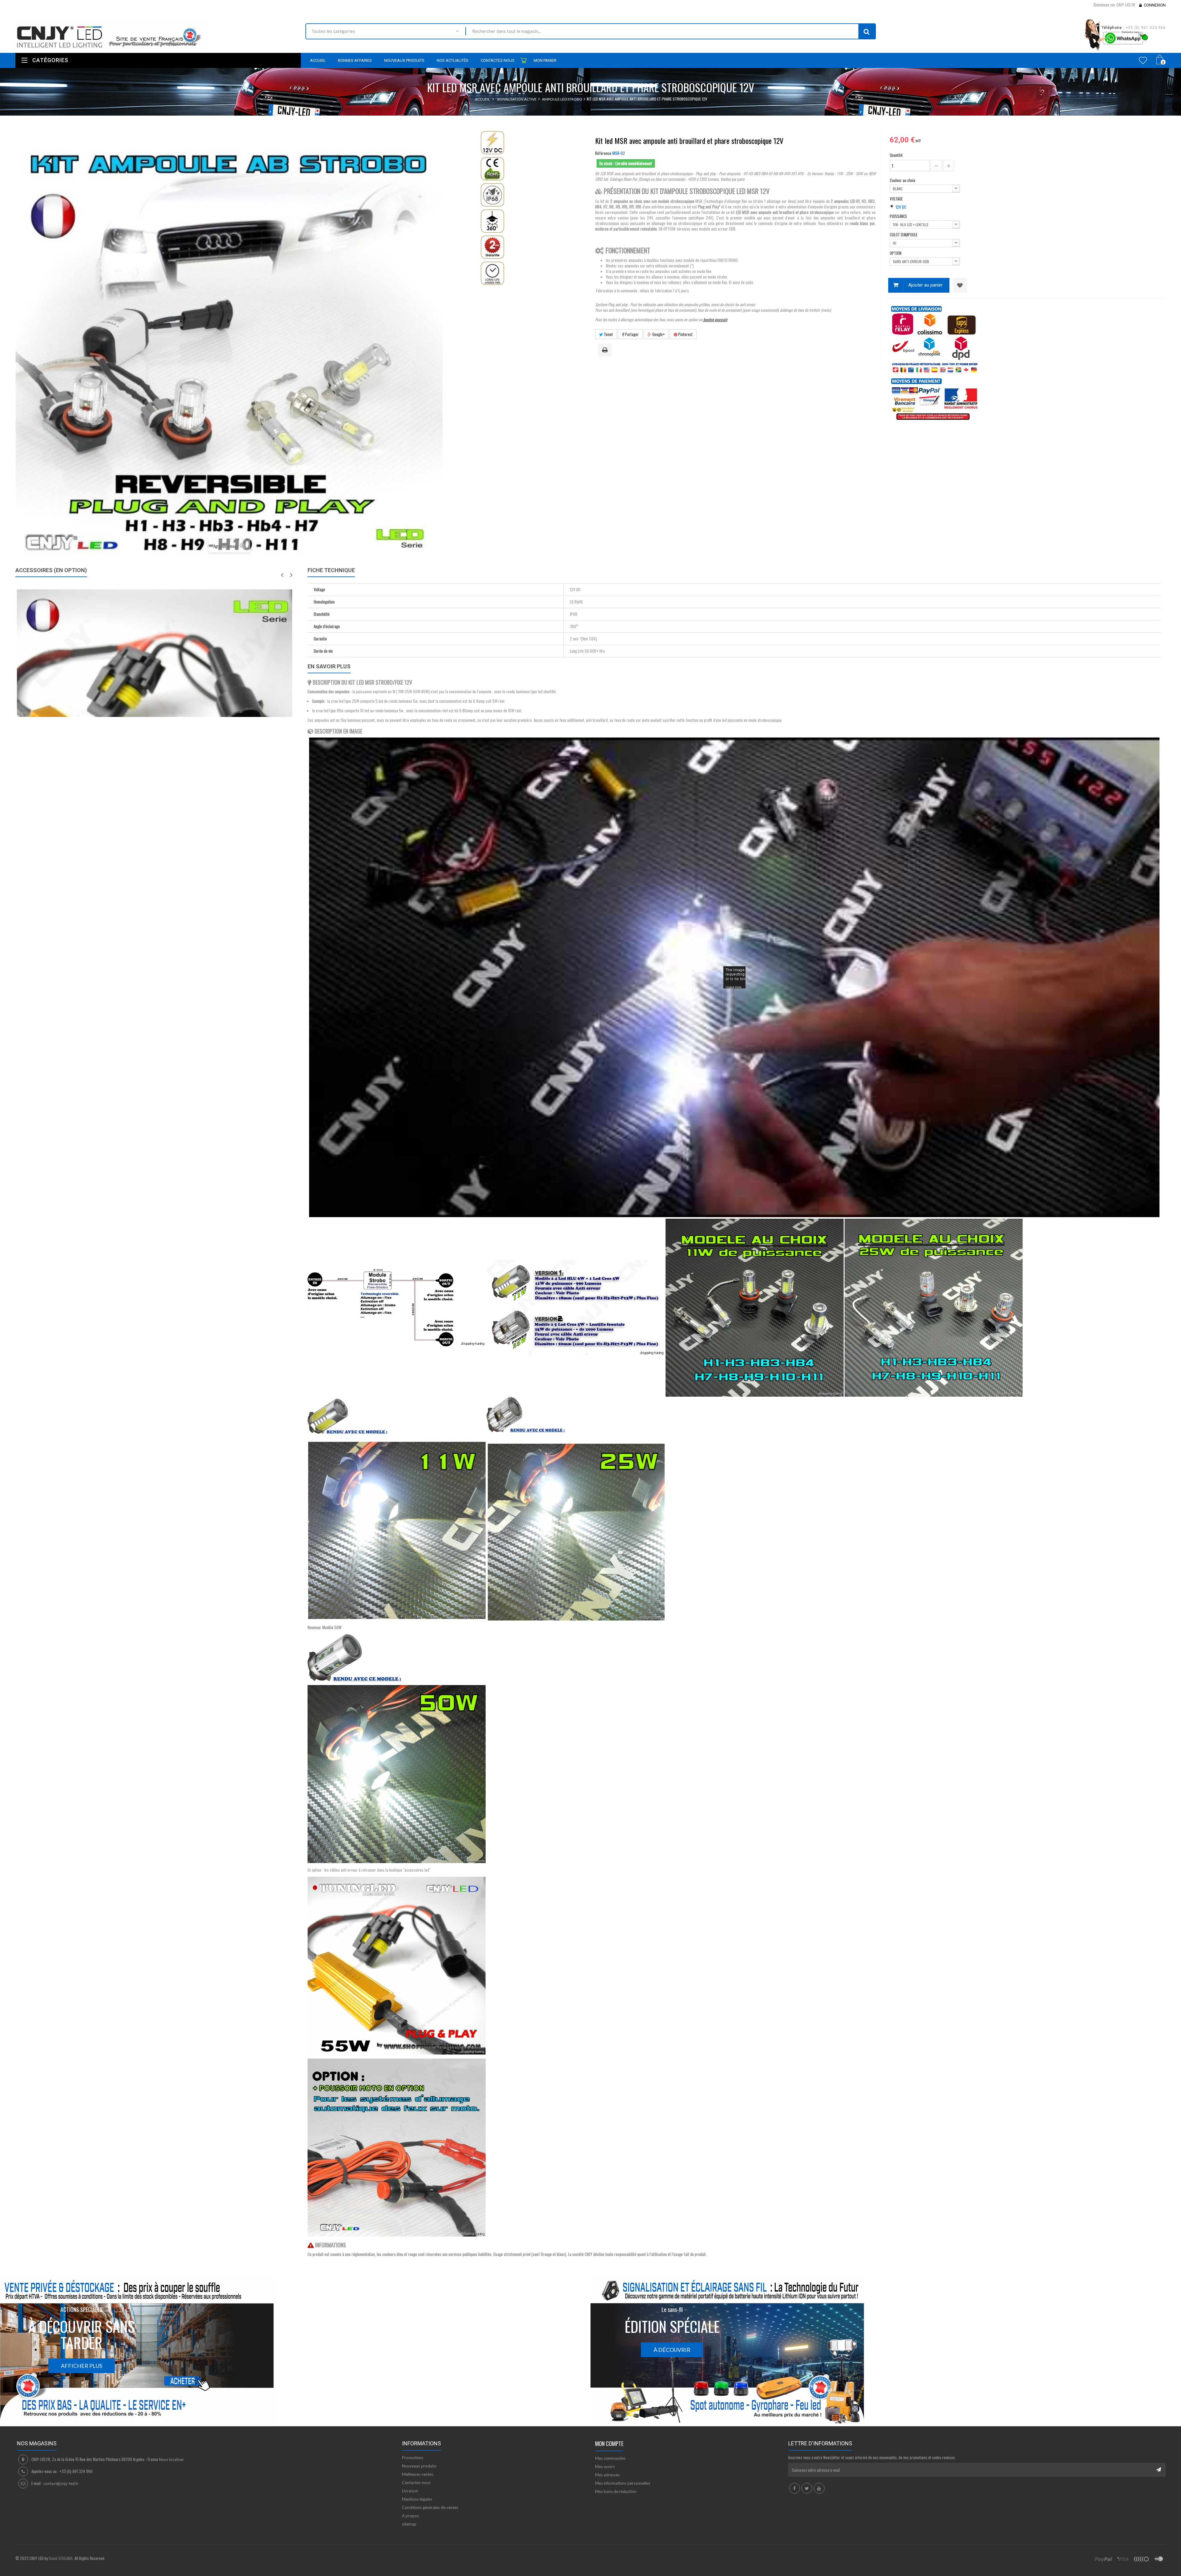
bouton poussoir (715, 319)
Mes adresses (607, 2475)
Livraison (410, 2491)
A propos (410, 2516)
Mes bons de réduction (616, 2491)
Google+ (658, 334)
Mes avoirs (605, 2467)
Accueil (482, 99)
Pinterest (685, 334)
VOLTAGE (897, 199)
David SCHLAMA (61, 2558)
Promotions (413, 2458)
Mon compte (609, 2443)
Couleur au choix (903, 180)
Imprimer (606, 350)
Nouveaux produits (419, 2466)
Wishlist (1143, 60)
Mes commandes (610, 2458)
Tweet (608, 334)
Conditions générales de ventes (430, 2507)
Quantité (896, 155)
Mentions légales (417, 2499)
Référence (603, 153)
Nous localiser (171, 2459)
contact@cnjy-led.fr (61, 2483)
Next (291, 575)
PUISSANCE (899, 216)
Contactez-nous (416, 2483)
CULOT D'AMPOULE (904, 235)
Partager (631, 334)
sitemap (409, 2524)
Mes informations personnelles (623, 2483)
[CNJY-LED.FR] (156, 36)
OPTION (896, 253)
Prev (282, 575)
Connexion (1155, 5)
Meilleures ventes (418, 2474)
